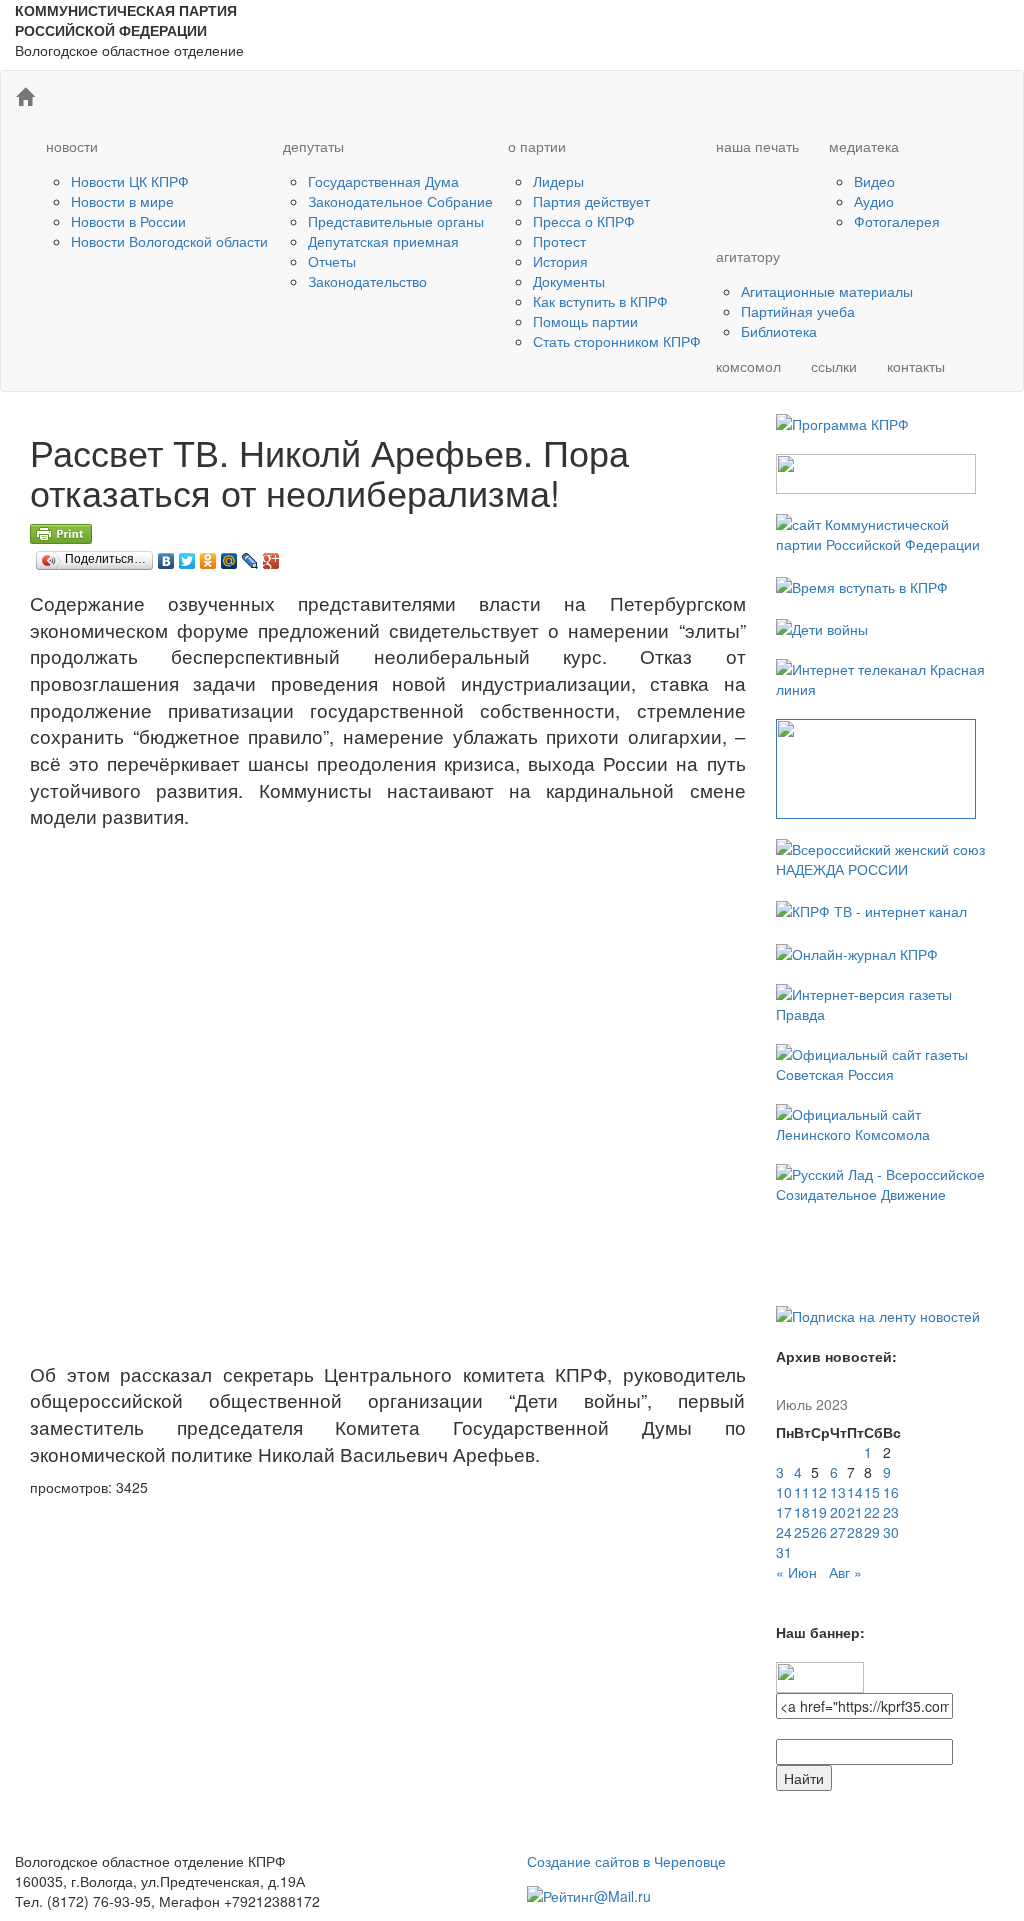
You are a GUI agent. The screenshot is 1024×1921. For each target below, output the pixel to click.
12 (819, 1492)
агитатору (748, 256)
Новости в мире (122, 201)
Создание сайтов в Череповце (626, 1861)
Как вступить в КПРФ (600, 301)
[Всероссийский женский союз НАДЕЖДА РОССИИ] (885, 857)
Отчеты (332, 261)
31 (784, 1552)
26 (819, 1532)
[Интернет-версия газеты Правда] (885, 1001)
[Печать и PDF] (61, 531)
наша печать (757, 146)
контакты (916, 366)
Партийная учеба (798, 311)
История (560, 261)
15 (872, 1492)
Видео (874, 181)
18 (802, 1512)
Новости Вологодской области (169, 241)
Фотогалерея (897, 221)
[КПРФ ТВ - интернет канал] (871, 909)
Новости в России (128, 221)
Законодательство (367, 281)
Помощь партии (585, 321)
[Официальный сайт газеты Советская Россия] (885, 1061)
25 (802, 1532)
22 (872, 1512)
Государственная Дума (383, 181)
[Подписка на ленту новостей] (878, 1314)
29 (872, 1532)
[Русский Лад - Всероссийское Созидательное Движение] (885, 1181)
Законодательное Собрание (400, 201)
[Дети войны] (822, 627)
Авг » (845, 1572)
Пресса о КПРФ (584, 221)
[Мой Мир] (229, 556)
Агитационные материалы (827, 291)
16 (891, 1492)
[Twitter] (187, 556)
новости (72, 146)
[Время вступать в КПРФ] (862, 584)
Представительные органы (396, 221)
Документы (569, 281)
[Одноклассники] (208, 556)
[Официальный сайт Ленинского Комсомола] (885, 1121)
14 (855, 1492)
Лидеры (558, 181)
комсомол (748, 366)
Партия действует (591, 201)
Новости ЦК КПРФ (130, 181)
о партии (537, 146)
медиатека (864, 146)
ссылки (834, 366)
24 (784, 1532)
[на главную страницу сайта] (25, 97)
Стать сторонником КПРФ (617, 341)
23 (891, 1512)
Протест (559, 241)
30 (891, 1532)
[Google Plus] (271, 556)
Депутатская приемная (383, 241)
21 (855, 1512)
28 (855, 1532)
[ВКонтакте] (166, 556)
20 (838, 1512)
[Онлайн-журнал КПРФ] (857, 951)
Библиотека (779, 331)
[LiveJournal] (250, 556)
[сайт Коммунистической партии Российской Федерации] (885, 532)
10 (784, 1492)
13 (838, 1492)
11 (802, 1492)
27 (838, 1532)
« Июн (796, 1572)
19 (819, 1512)
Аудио (874, 201)
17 (784, 1512)
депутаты (313, 146)
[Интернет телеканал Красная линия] (885, 677)
